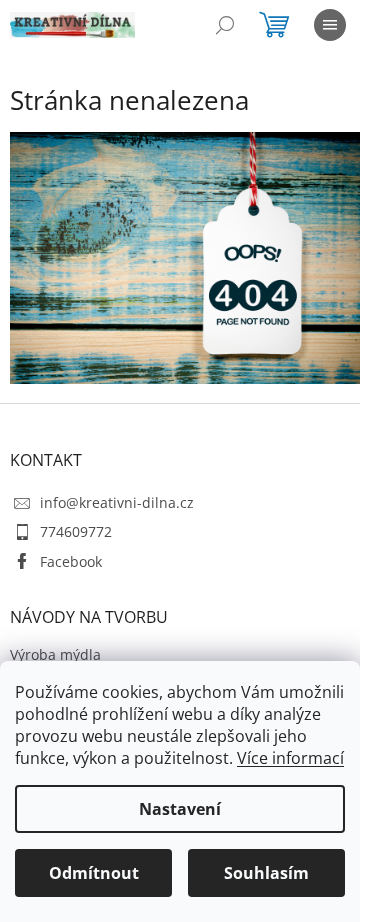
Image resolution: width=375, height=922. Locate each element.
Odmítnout (94, 873)
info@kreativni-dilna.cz (117, 502)
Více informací (290, 758)
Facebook (71, 561)
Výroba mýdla (55, 654)
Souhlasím (266, 873)
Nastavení (180, 809)
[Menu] (330, 25)
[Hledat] (225, 25)
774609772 (76, 531)
